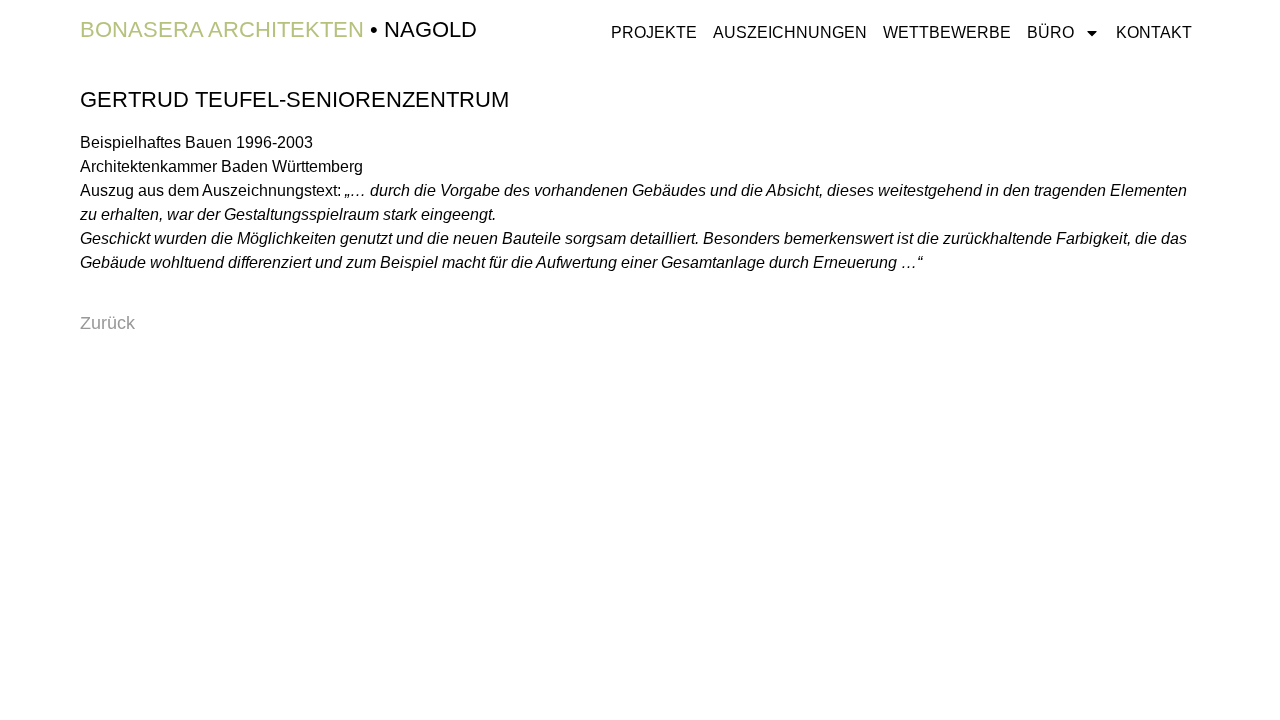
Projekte (654, 32)
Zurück (107, 323)
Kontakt (1154, 32)
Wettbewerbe (947, 32)
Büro (1050, 32)
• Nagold (278, 29)
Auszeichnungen (790, 32)
